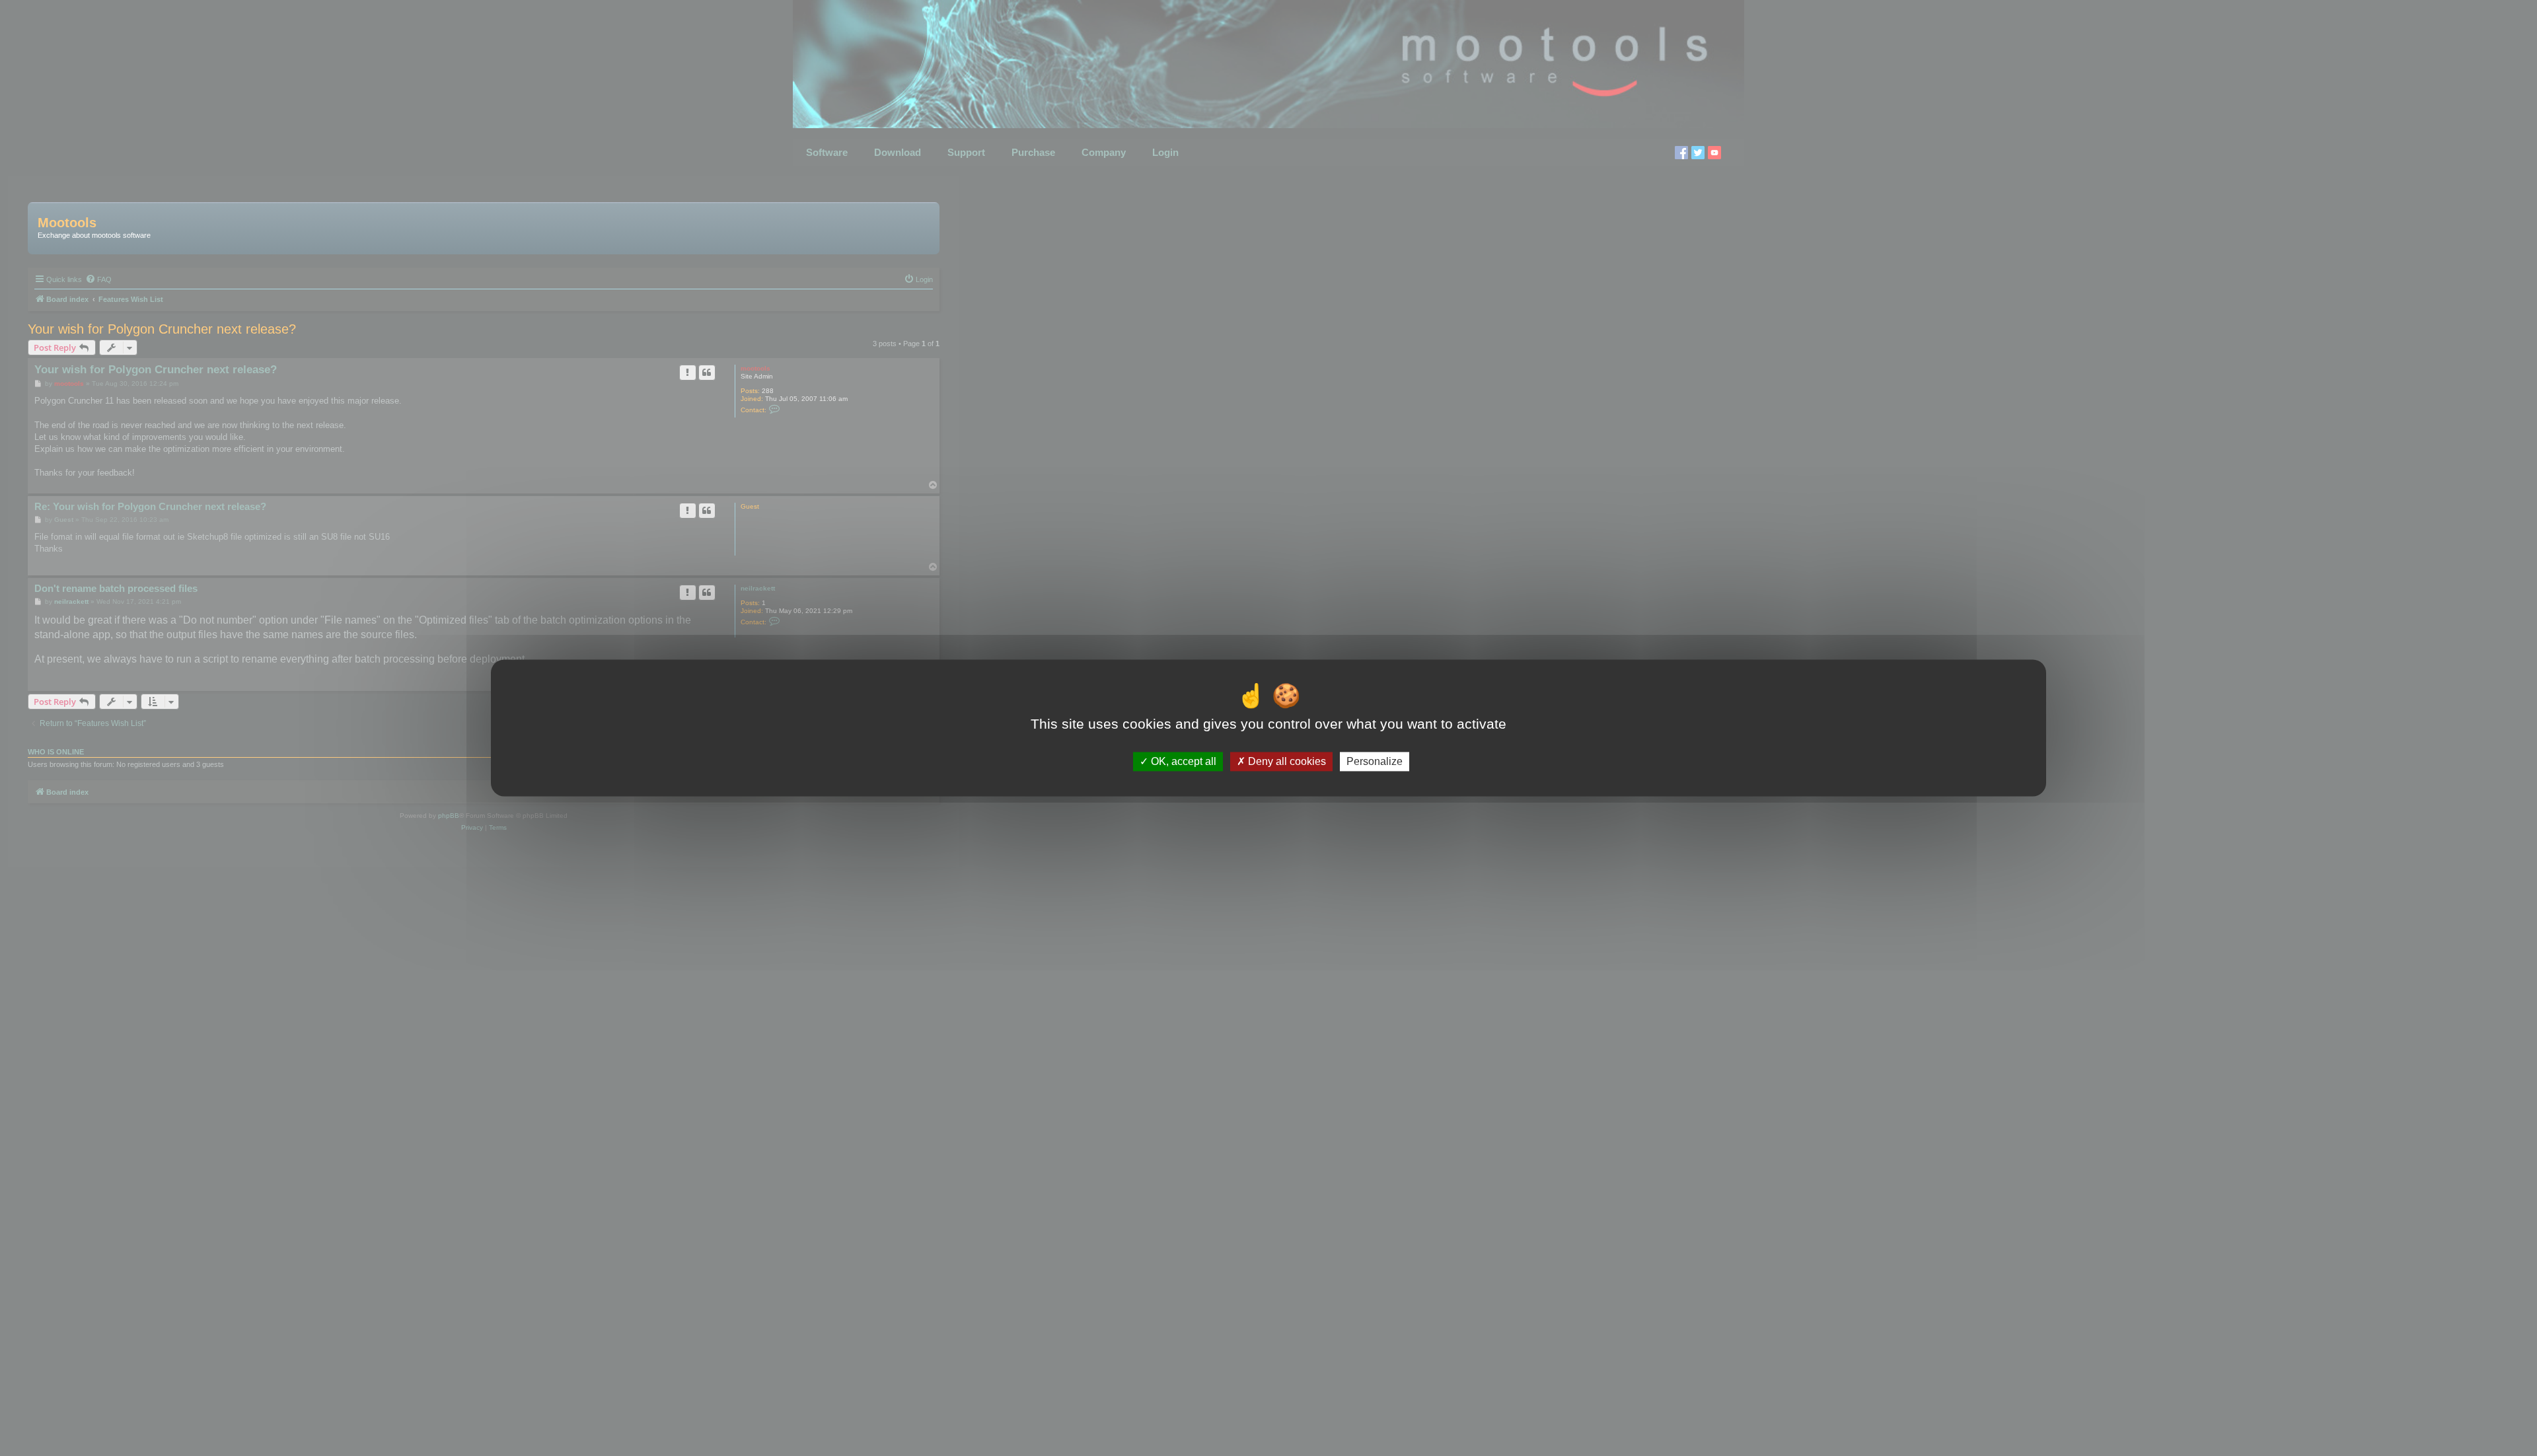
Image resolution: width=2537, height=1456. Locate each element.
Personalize (1375, 761)
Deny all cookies (1286, 761)
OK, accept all (1182, 761)
